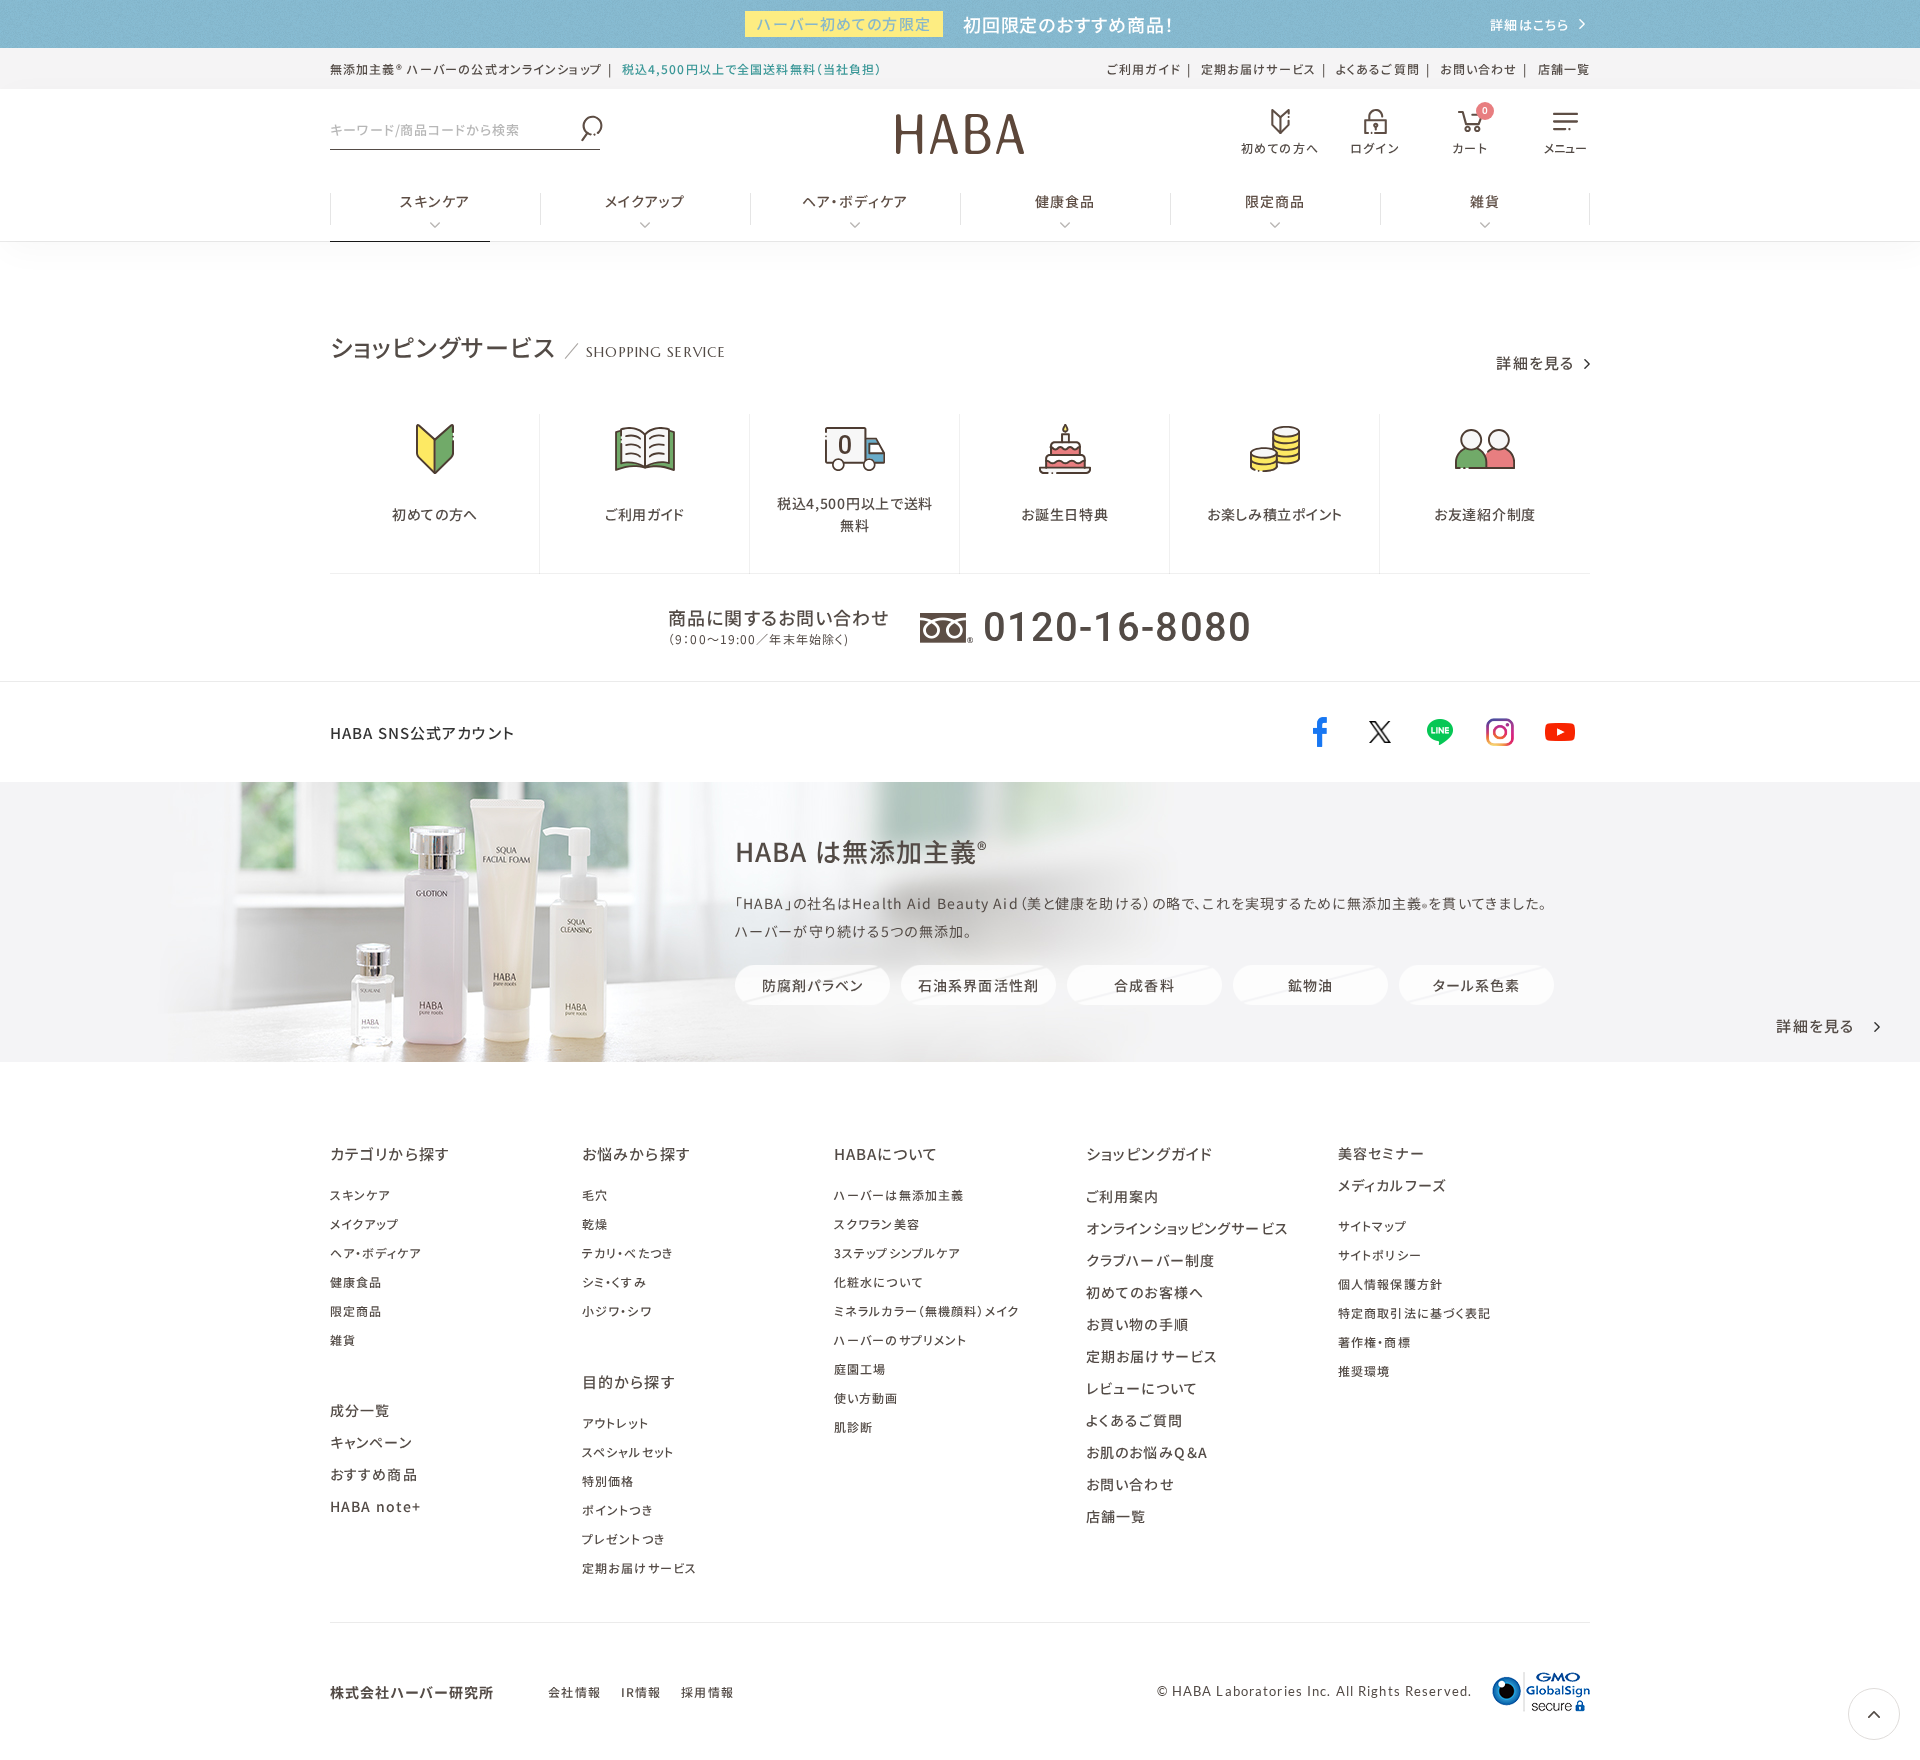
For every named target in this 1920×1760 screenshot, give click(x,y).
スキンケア (435, 201)
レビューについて (1142, 1388)
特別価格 (608, 1480)
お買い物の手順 (1137, 1324)
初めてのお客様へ (1145, 1292)
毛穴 (595, 1194)
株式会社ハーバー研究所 (412, 1692)
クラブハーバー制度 (1150, 1260)
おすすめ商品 (374, 1474)
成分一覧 (360, 1410)
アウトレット (615, 1422)
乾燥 (595, 1223)
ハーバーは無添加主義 (899, 1194)
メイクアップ (645, 201)
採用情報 (707, 1691)
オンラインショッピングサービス (1187, 1228)
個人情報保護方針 (1390, 1283)
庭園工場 (860, 1368)
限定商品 (1275, 201)
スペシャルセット (628, 1451)
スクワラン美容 (877, 1223)
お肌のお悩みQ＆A (1147, 1452)
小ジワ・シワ (617, 1310)
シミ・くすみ (614, 1281)
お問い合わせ (1479, 68)
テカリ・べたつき (627, 1252)
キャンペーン (371, 1442)
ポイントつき (617, 1509)
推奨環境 (1364, 1370)
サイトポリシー (1380, 1254)
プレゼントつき (623, 1538)
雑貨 (1485, 201)
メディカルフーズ (1392, 1185)
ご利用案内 (1123, 1196)
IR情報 (641, 1691)
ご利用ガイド (1144, 68)
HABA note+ (375, 1506)
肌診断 (853, 1426)
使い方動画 (866, 1397)
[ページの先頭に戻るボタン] (1874, 1714)
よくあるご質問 (1378, 68)
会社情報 (574, 1691)
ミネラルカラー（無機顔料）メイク (926, 1310)
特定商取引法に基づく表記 (1414, 1312)
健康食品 (1065, 201)
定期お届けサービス (1258, 68)
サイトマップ (1372, 1225)
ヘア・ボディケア (855, 201)
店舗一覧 (1564, 68)
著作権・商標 (1374, 1341)
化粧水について (878, 1281)
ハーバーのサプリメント (900, 1339)
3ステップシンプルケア (897, 1252)
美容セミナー (1381, 1153)
